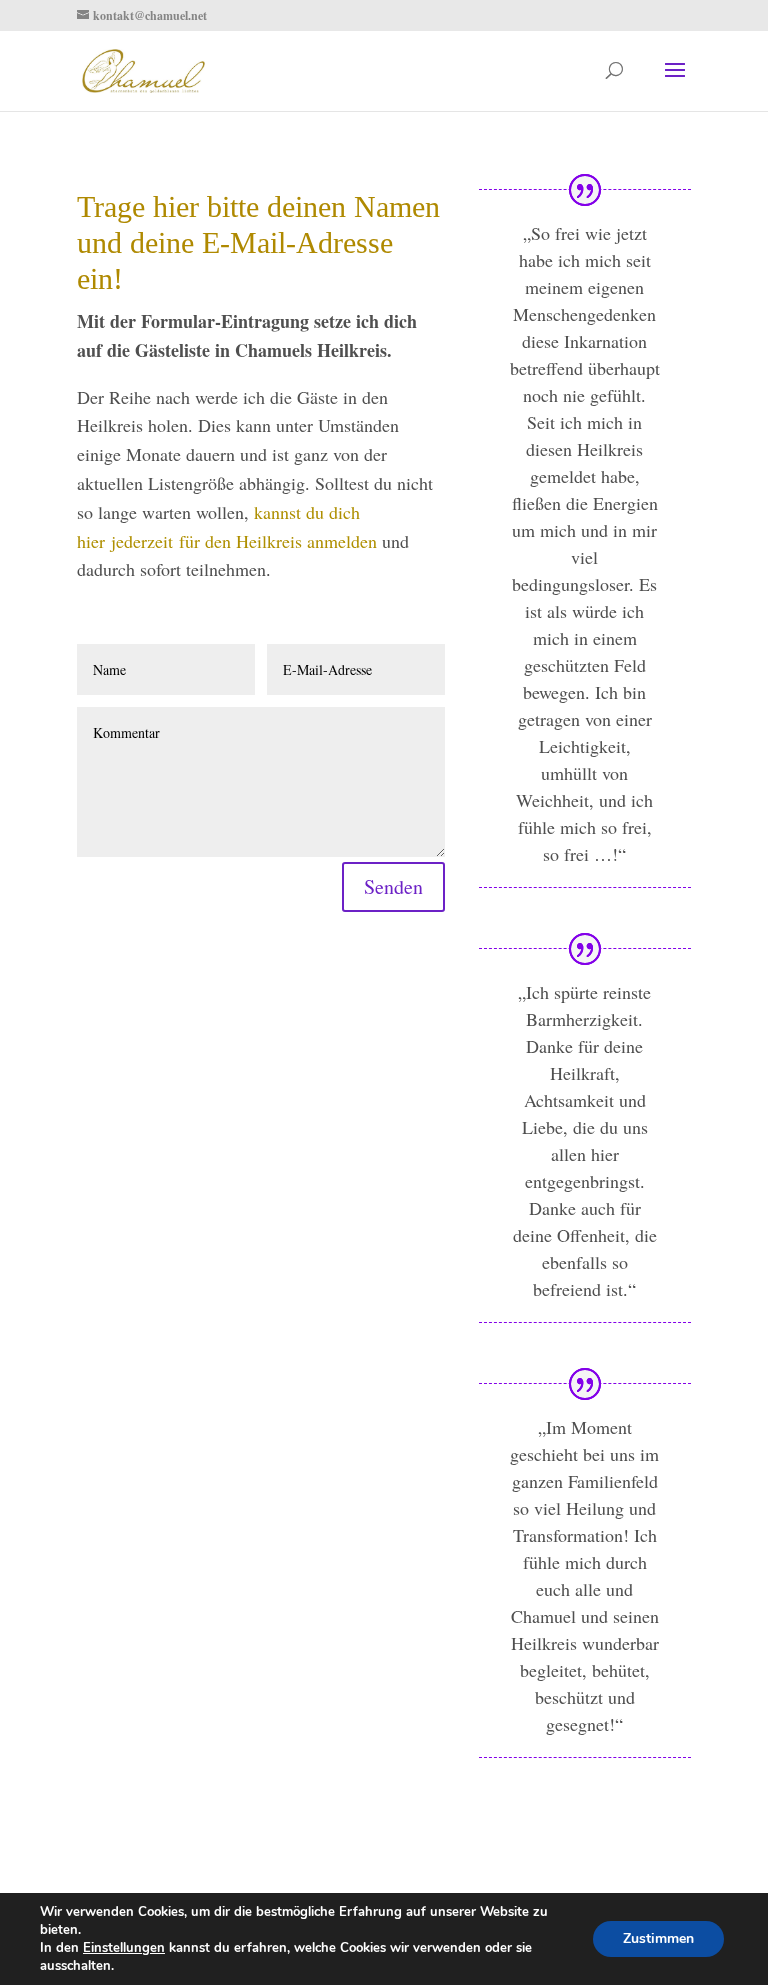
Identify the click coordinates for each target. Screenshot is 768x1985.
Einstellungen (124, 1948)
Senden (393, 886)
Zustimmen (658, 1938)
